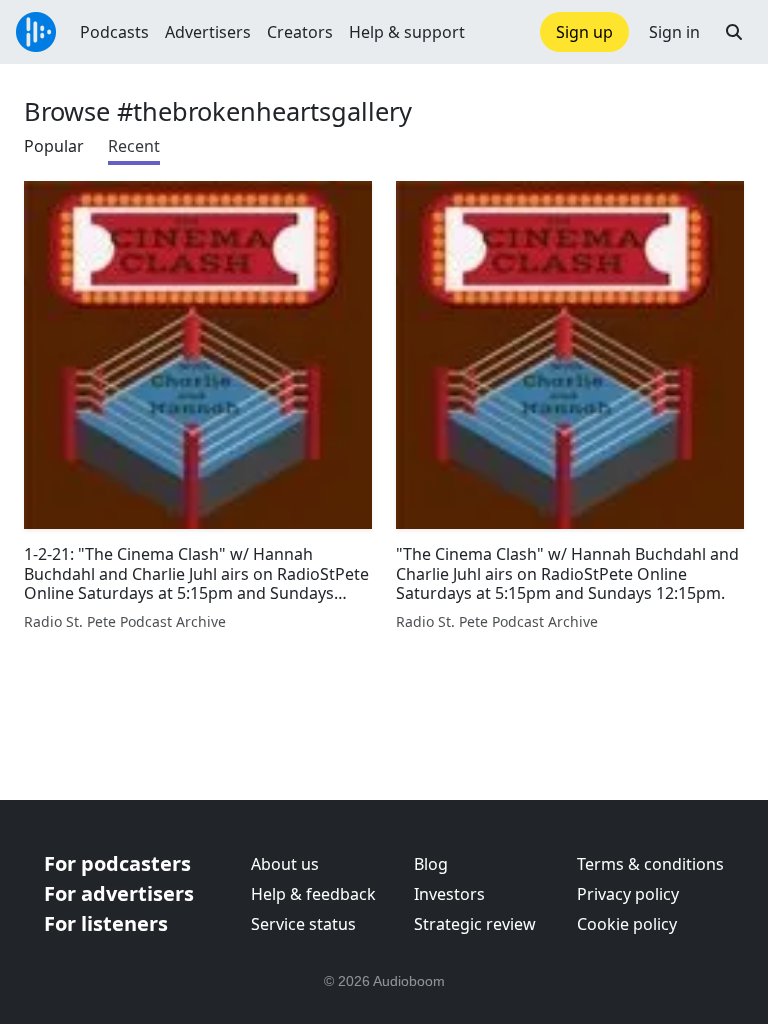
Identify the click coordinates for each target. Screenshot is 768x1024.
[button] (734, 32)
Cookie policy (627, 924)
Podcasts (114, 32)
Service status (303, 924)
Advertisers (208, 32)
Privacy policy (628, 894)
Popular (54, 146)
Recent (134, 146)
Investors (449, 894)
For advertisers (119, 893)
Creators (300, 32)
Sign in (674, 32)
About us (285, 864)
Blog (431, 864)
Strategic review (475, 924)
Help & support (407, 32)
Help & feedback (313, 894)
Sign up (584, 32)
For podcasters (117, 863)
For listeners (106, 923)
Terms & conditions (650, 864)
